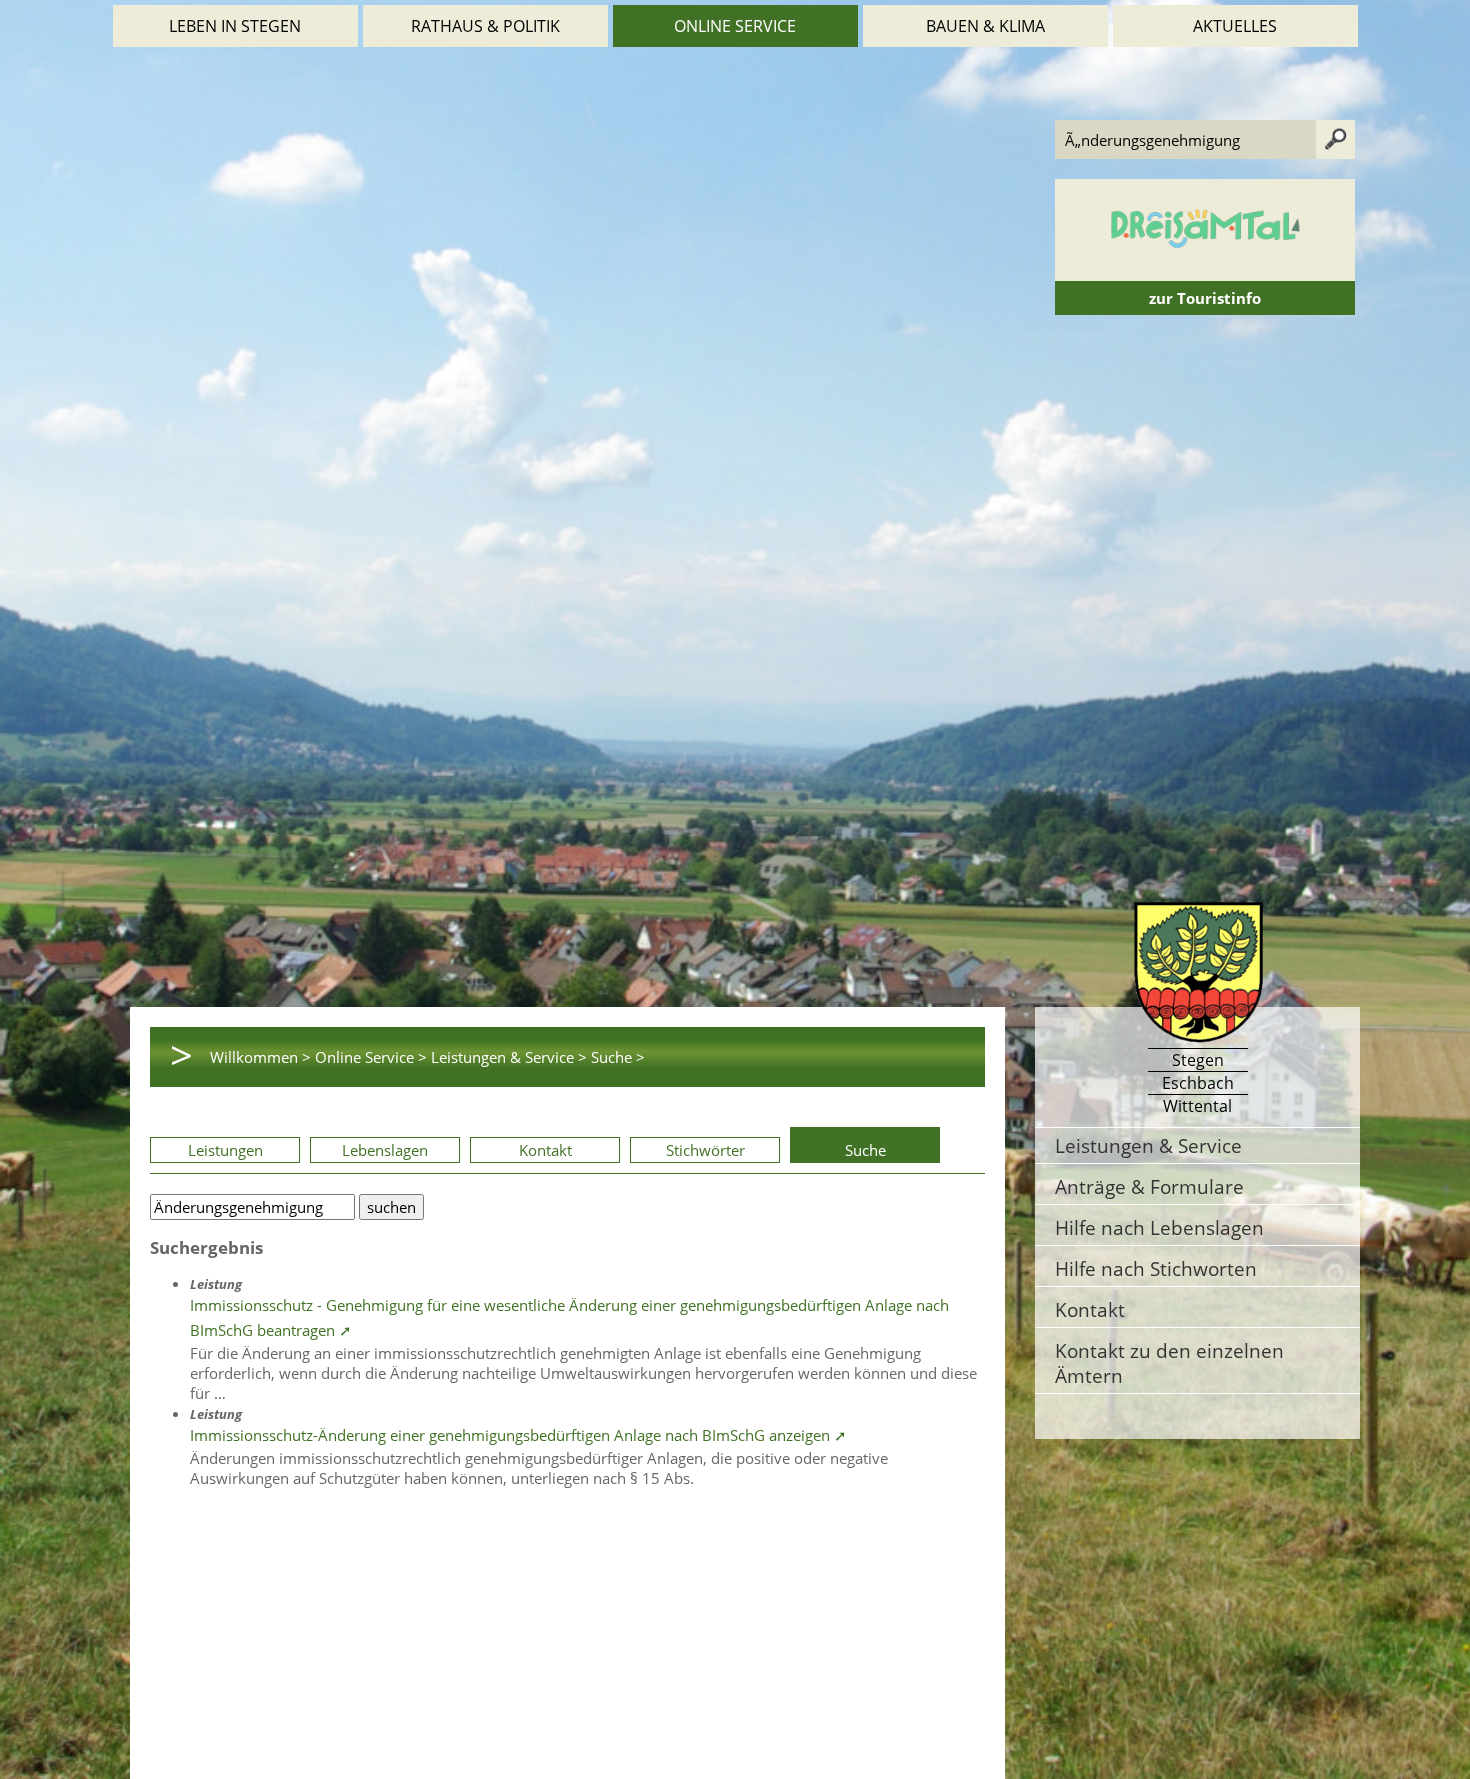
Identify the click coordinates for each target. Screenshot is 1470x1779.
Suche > (618, 1057)
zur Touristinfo (1205, 298)
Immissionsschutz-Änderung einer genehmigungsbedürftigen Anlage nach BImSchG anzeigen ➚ (518, 1435)
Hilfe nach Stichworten (1156, 1268)
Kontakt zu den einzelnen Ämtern (1169, 1363)
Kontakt (545, 1150)
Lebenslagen (385, 1150)
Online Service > (371, 1057)
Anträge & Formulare (1149, 1186)
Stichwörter (705, 1150)
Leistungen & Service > (509, 1057)
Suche (865, 1150)
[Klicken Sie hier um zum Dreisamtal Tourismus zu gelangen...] (1205, 271)
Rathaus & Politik (485, 26)
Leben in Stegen (235, 26)
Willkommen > (260, 1057)
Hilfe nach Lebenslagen (1159, 1227)
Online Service (735, 26)
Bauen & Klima (985, 26)
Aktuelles (1235, 26)
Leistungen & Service (1148, 1145)
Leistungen (225, 1150)
